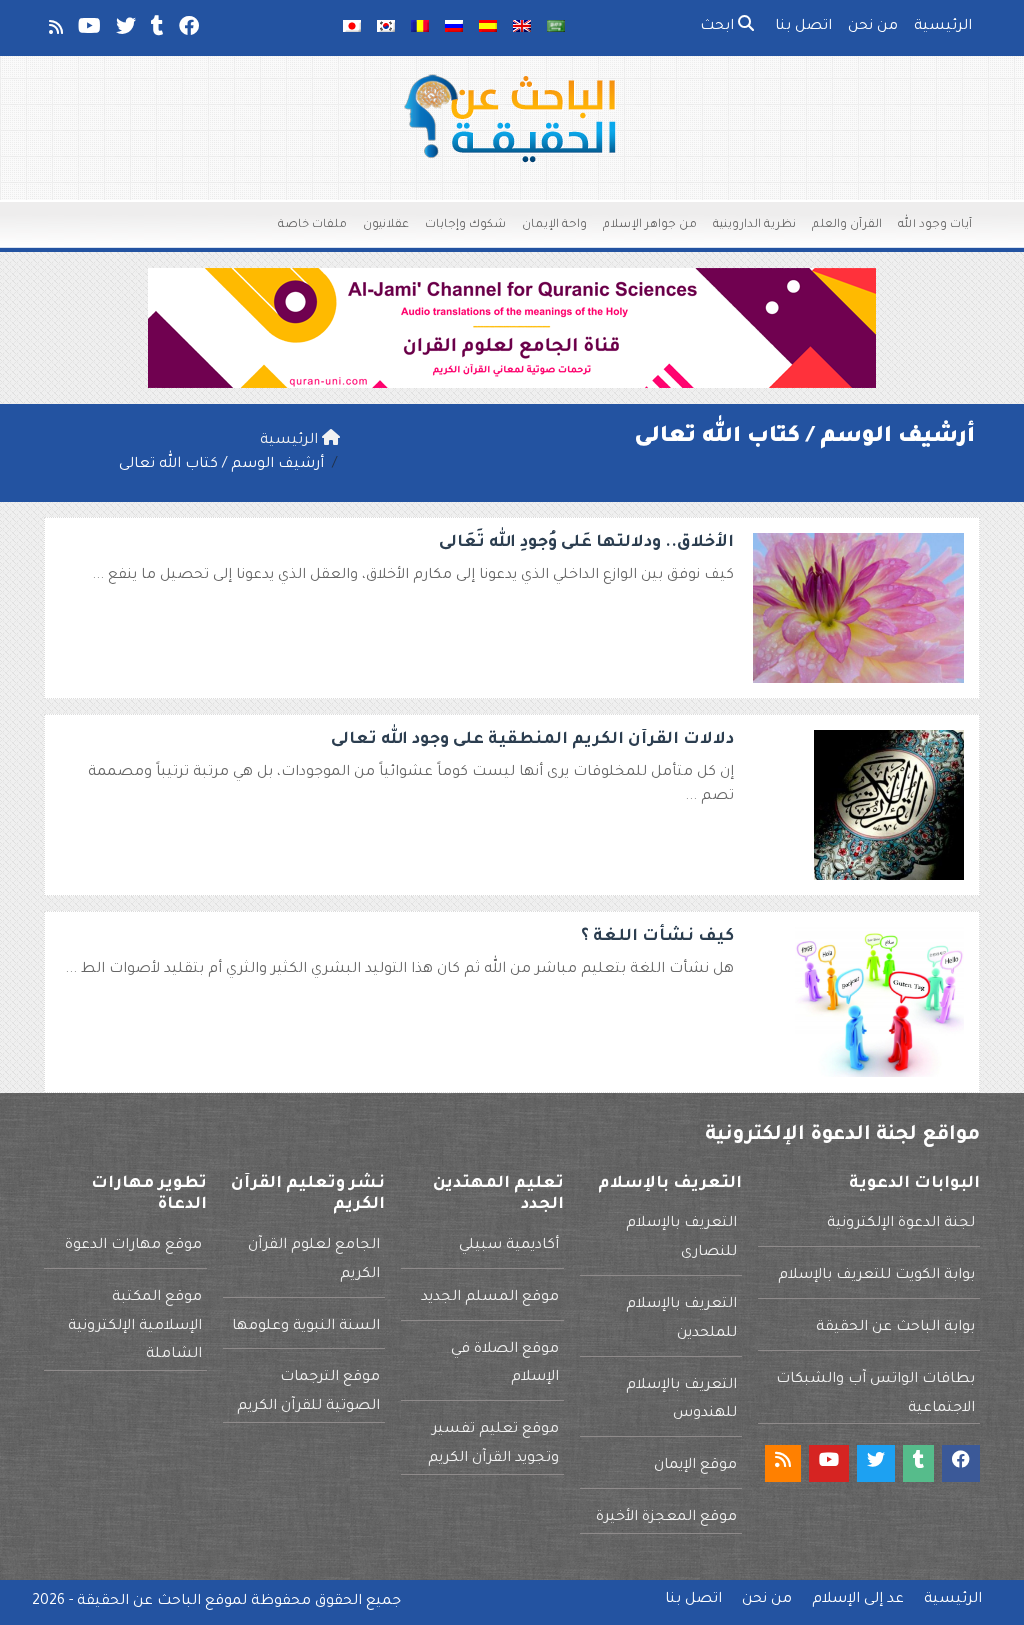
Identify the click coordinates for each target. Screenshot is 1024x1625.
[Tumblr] (156, 31)
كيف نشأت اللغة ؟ (657, 937)
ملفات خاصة (312, 225)
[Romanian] (420, 28)
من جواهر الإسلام (650, 225)
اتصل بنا (803, 27)
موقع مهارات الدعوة (133, 1246)
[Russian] (454, 28)
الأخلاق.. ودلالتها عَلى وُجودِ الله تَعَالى (586, 543)
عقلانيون (386, 225)
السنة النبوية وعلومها (306, 1327)
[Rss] (54, 31)
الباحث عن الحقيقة (139, 1602)
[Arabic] (556, 28)
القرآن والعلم (847, 225)
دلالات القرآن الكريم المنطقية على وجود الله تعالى (532, 740)
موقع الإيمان (695, 1466)
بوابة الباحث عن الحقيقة (895, 1328)
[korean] (386, 28)
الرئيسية (943, 27)
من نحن (873, 27)
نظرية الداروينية (754, 225)
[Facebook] (187, 31)
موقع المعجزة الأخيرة (666, 1518)
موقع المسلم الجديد (490, 1298)
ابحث (719, 27)
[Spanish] (488, 28)
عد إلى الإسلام (858, 1600)
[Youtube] (88, 31)
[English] (522, 28)
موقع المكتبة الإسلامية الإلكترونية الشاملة (135, 1327)
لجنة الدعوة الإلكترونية (901, 1224)
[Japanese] (352, 28)
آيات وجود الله (935, 225)
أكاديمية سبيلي (509, 1246)
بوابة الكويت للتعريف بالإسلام (876, 1276)
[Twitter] (124, 31)
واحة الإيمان (554, 225)
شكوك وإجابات (465, 225)
